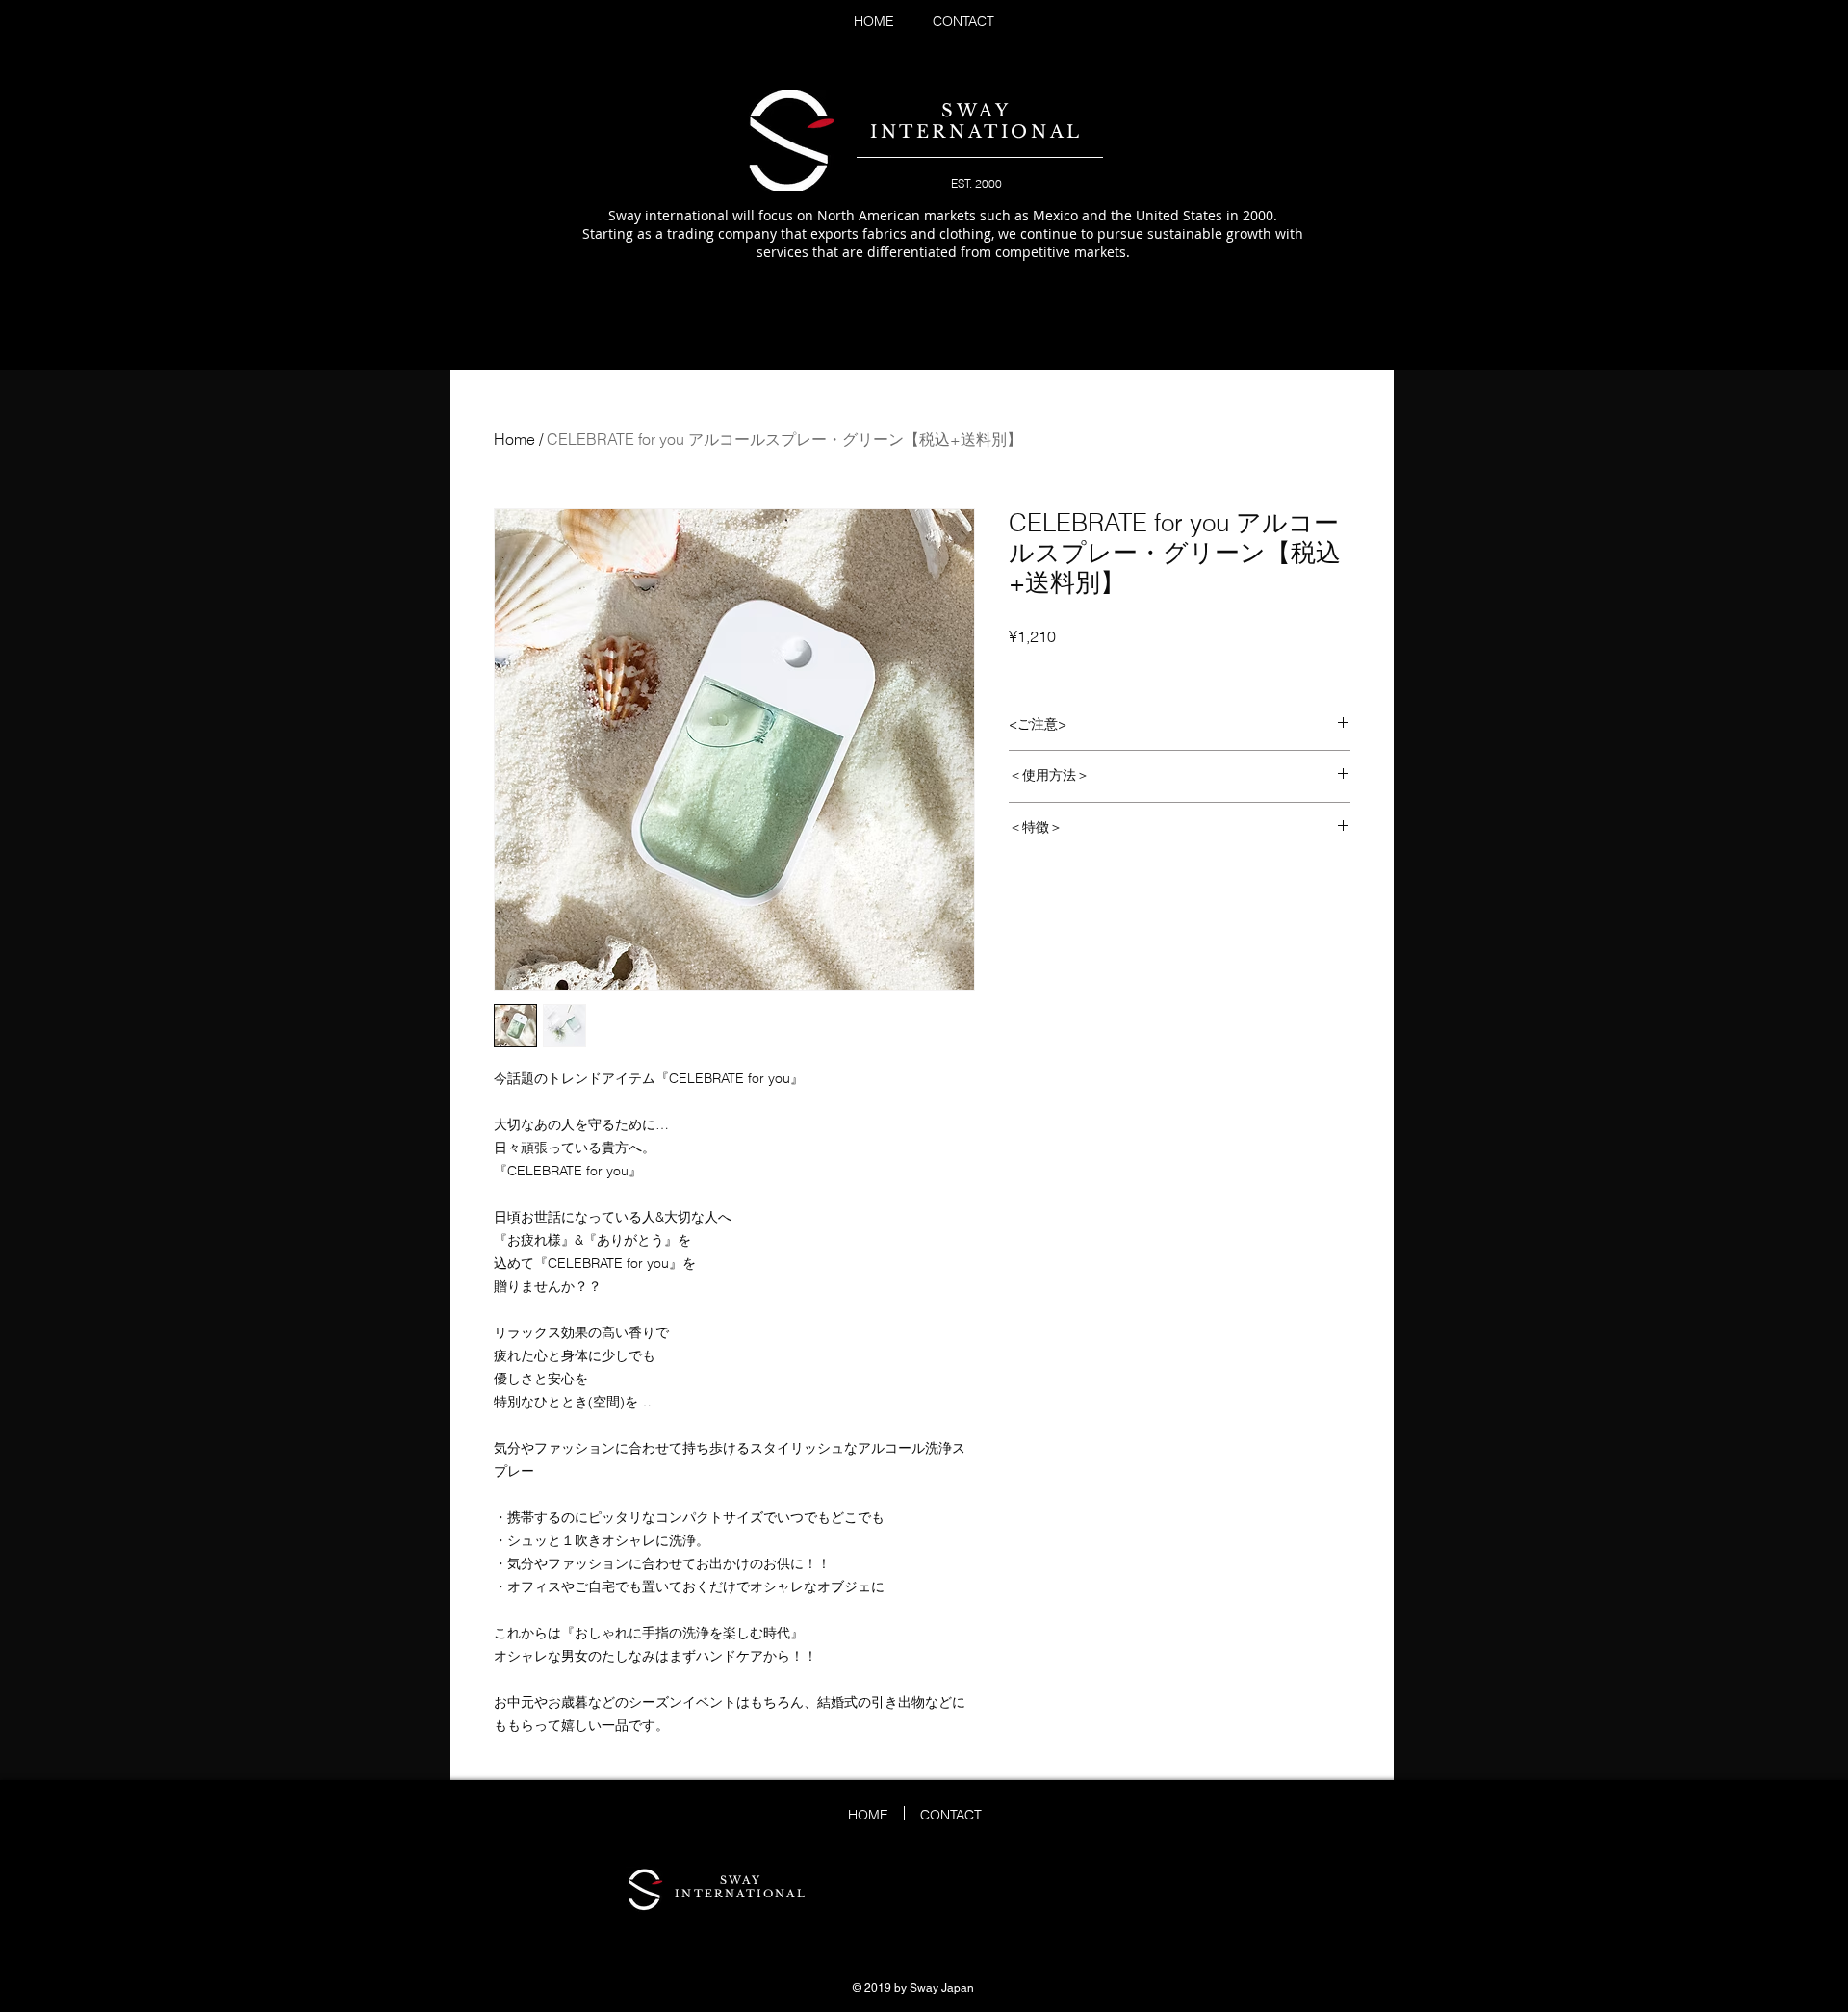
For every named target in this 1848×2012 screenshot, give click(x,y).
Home (514, 439)
